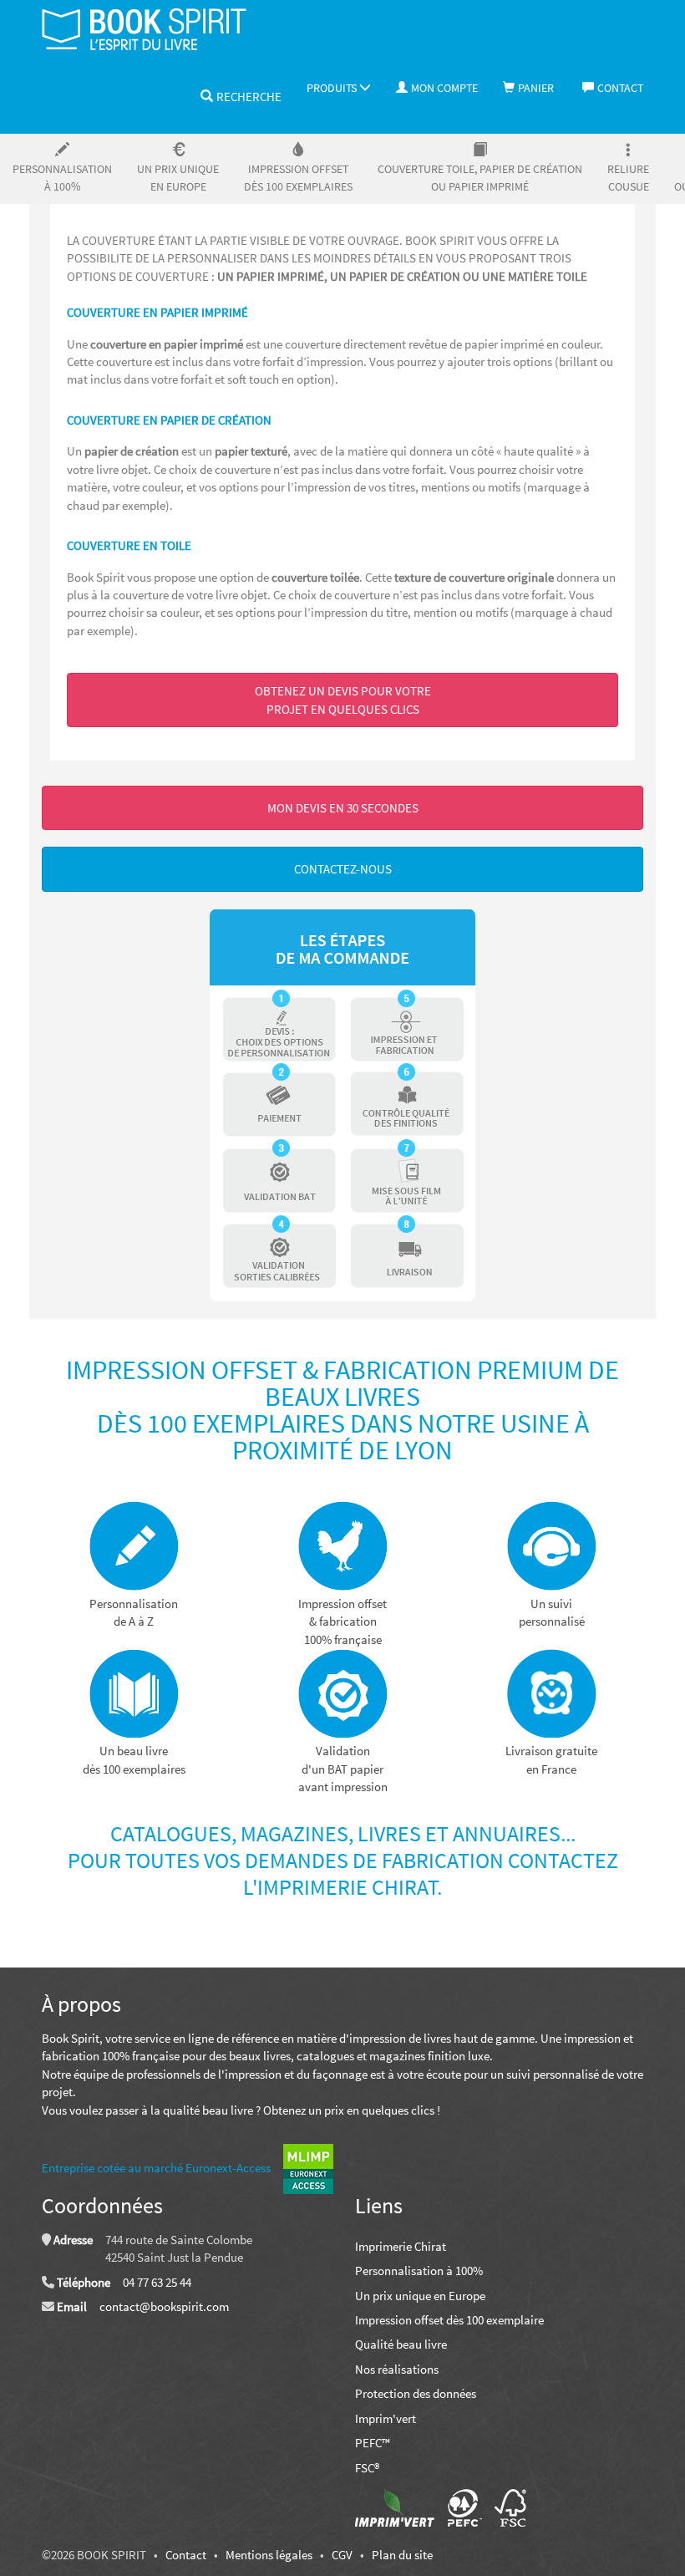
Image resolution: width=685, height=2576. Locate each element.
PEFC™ (373, 2443)
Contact (620, 88)
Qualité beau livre (401, 2344)
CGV (342, 2555)
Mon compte (444, 88)
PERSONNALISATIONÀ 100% (62, 178)
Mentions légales (269, 2555)
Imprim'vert (386, 2418)
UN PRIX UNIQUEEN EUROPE (178, 178)
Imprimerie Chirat (401, 2246)
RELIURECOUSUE (628, 178)
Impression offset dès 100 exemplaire (449, 2320)
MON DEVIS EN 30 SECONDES (343, 808)
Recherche (249, 97)
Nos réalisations (397, 2369)
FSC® (367, 2468)
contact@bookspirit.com (164, 2306)
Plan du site (402, 2555)
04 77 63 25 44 (157, 2282)
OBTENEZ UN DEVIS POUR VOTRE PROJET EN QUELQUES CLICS (343, 700)
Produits (333, 88)
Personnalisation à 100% (419, 2271)
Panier (536, 88)
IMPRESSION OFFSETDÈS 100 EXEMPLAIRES (298, 178)
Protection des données (416, 2393)
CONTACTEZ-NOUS (343, 869)
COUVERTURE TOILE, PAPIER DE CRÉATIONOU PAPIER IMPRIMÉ (480, 178)
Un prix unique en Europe (420, 2296)
